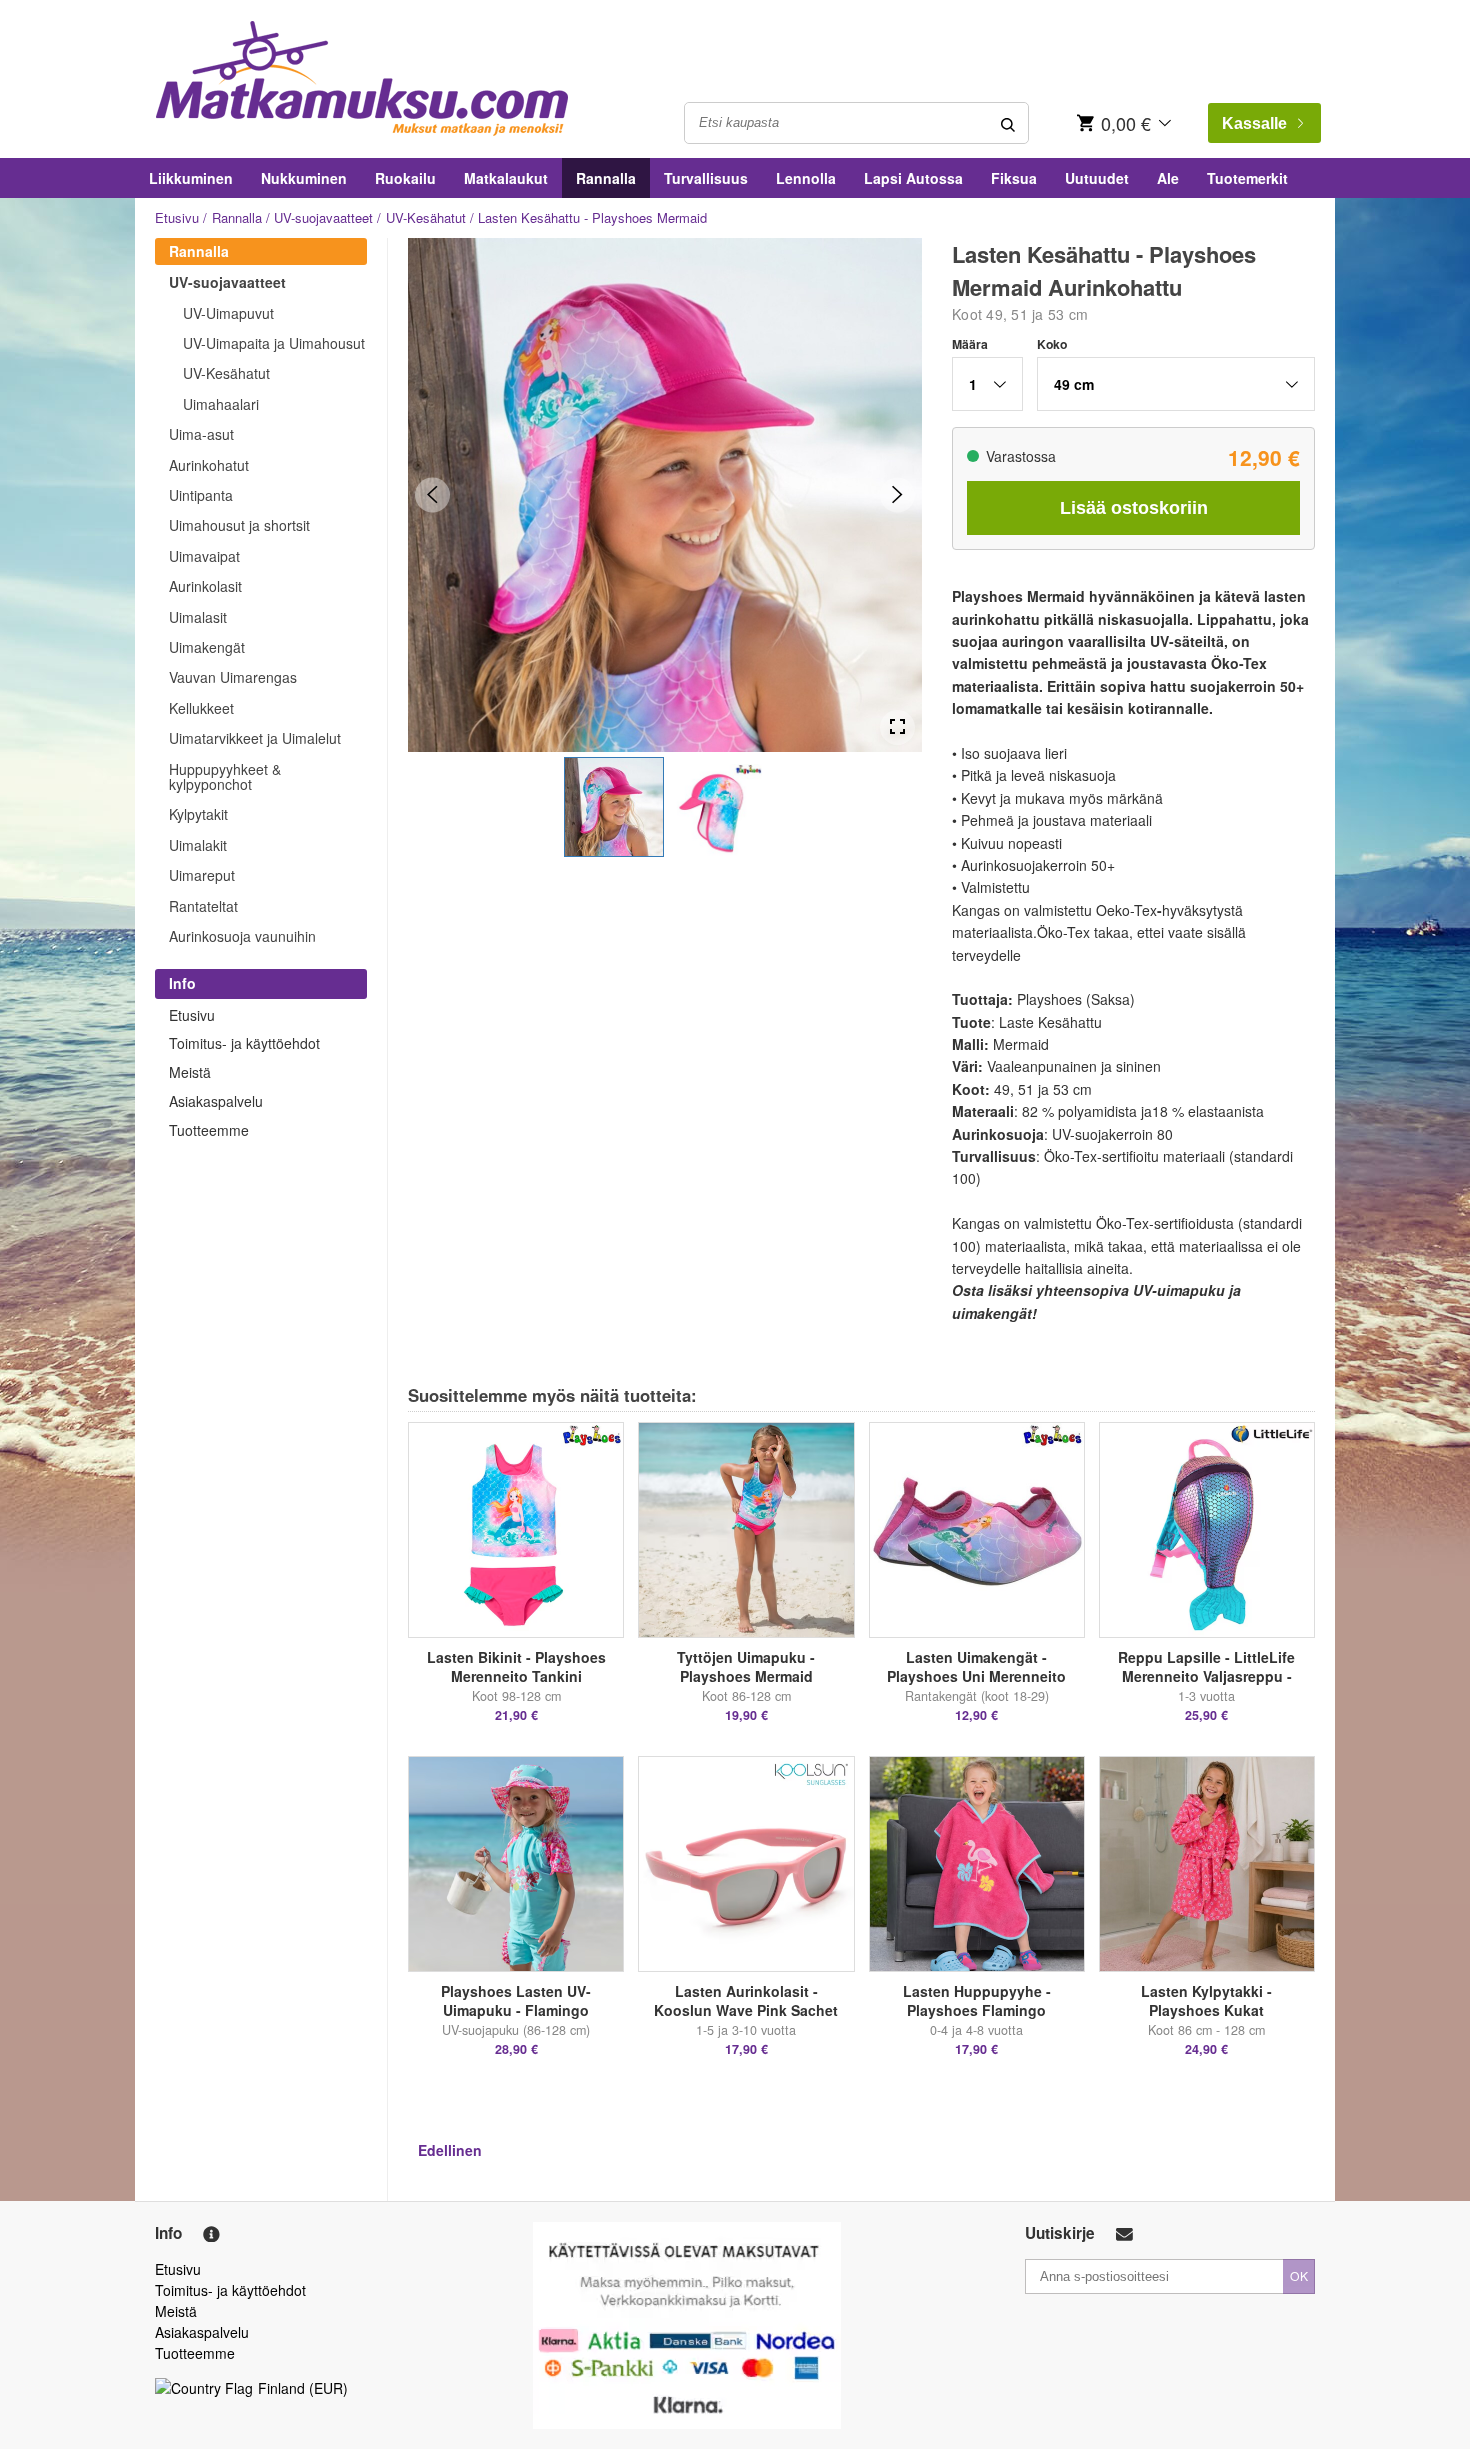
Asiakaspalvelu (216, 1101)
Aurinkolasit (205, 586)
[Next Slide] (897, 494)
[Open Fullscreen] (897, 727)
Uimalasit (198, 617)
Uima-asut (201, 434)
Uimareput (202, 875)
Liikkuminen (191, 178)
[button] (614, 807)
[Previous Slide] (432, 494)
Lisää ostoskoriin (1134, 508)
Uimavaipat (204, 556)
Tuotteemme (209, 1130)
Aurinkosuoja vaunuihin (242, 936)
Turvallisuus (706, 178)
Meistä (190, 1072)
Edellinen (450, 2150)
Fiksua (1014, 178)
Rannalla (606, 178)
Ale (1168, 178)
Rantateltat (203, 906)
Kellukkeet (201, 708)
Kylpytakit (198, 814)
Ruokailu (405, 178)
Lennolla (806, 178)
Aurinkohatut (209, 465)
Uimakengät (207, 647)
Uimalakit (198, 845)
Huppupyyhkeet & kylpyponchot (225, 776)
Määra (970, 344)
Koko (1052, 344)
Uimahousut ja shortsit (239, 525)
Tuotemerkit (1247, 178)
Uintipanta (201, 495)
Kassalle (1254, 123)
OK (1299, 2275)
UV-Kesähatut (426, 217)
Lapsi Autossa (913, 178)
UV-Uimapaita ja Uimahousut (274, 343)
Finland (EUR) (303, 2388)
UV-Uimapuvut (228, 313)
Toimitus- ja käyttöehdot (244, 1043)
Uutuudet (1097, 178)
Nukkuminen (304, 178)
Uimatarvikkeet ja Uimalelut (255, 738)
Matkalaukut (506, 178)
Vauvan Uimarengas (233, 677)
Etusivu (177, 217)
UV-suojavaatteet (323, 217)
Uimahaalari (221, 404)
